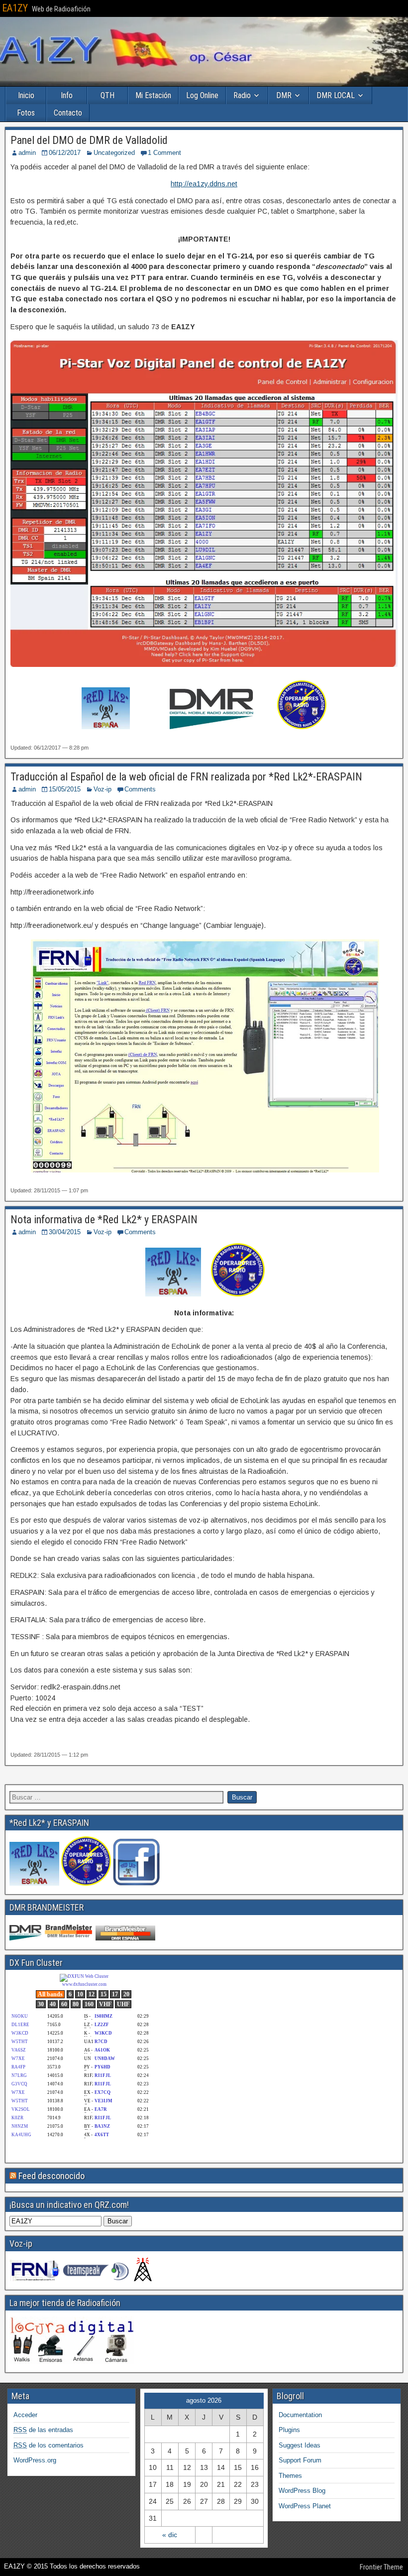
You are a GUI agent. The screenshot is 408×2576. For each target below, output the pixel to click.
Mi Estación (153, 95)
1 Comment (164, 153)
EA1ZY (15, 8)
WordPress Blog (302, 2491)
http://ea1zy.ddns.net (204, 184)
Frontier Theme (381, 2567)
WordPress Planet (305, 2506)
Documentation (300, 2415)
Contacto (68, 113)
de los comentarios (49, 2445)
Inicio (26, 95)
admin (27, 153)
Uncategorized (114, 153)
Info (67, 95)
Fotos (26, 113)
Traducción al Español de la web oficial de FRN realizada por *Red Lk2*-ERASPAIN (186, 777)
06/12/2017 (65, 153)
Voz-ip (102, 789)
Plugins (289, 2430)
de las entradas (43, 2430)
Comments (140, 789)
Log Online (202, 95)
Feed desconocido (51, 2176)
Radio (242, 95)
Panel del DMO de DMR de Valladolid (89, 140)
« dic (170, 2535)
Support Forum (300, 2460)
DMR (284, 95)
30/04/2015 (65, 1232)
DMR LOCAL (336, 95)
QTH (107, 95)
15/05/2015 (65, 789)
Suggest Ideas (300, 2445)
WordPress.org (35, 2460)
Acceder (25, 2415)
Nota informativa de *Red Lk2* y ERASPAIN (104, 1220)
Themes (290, 2476)
